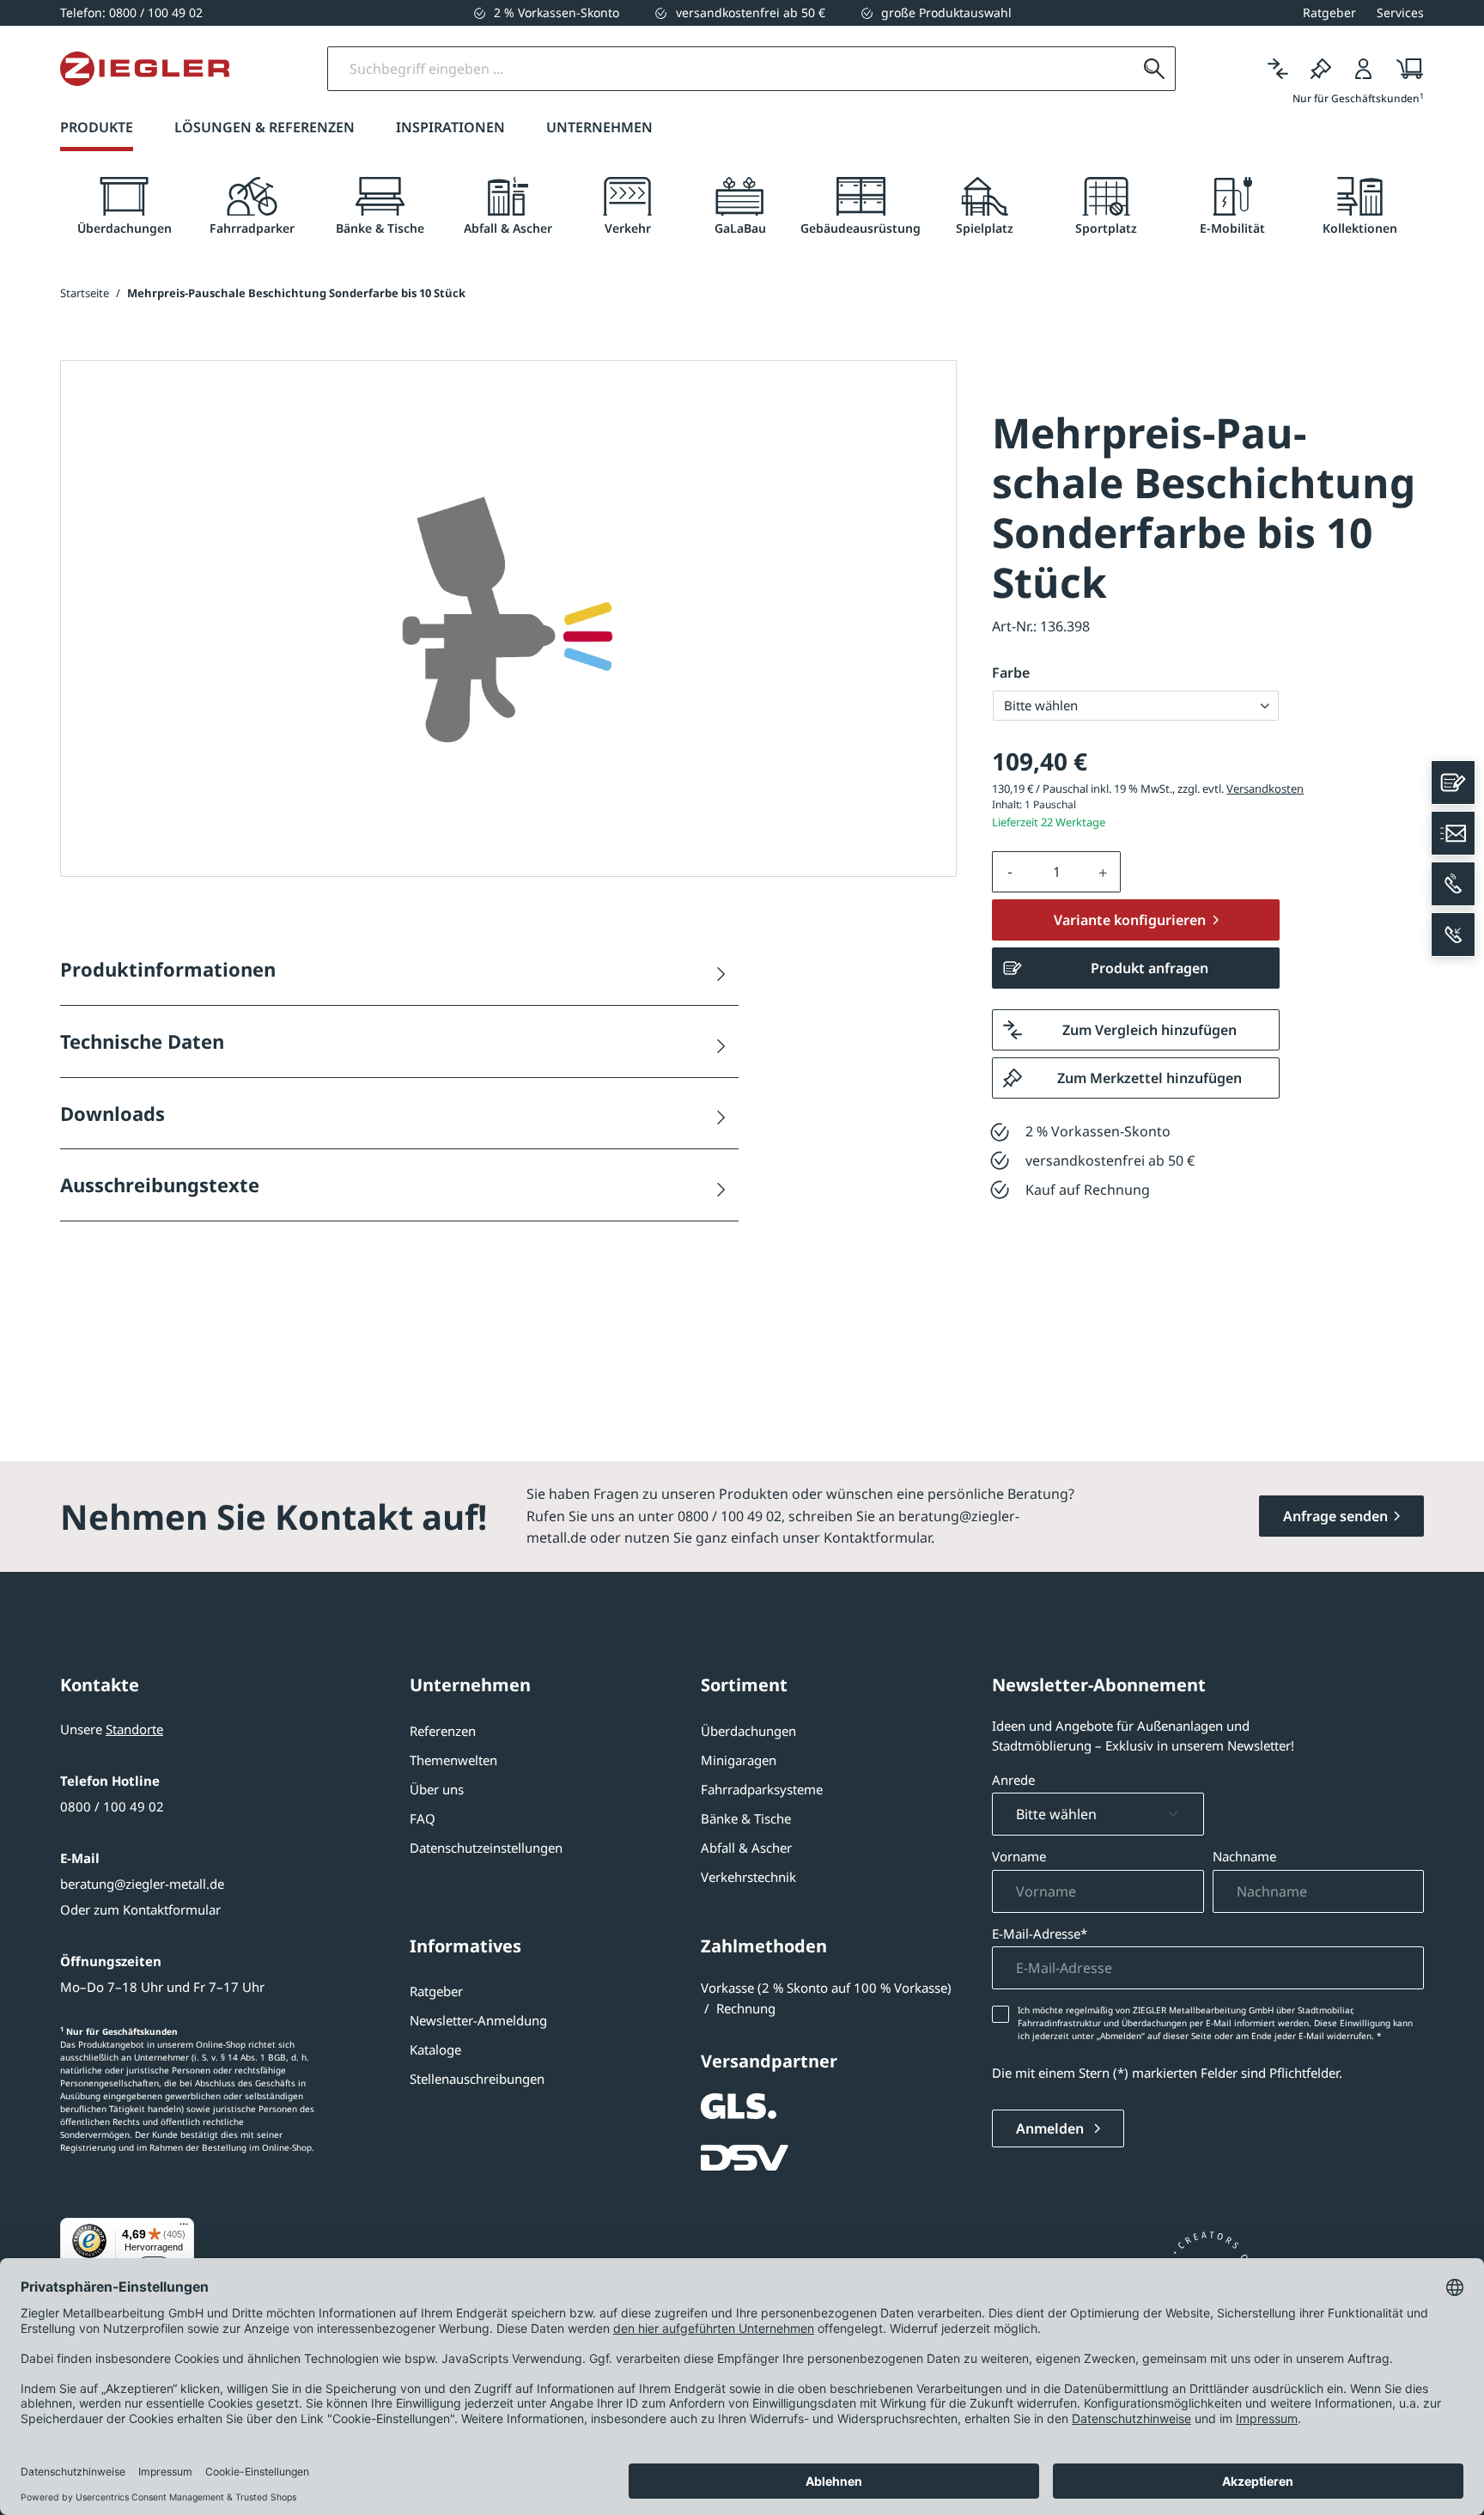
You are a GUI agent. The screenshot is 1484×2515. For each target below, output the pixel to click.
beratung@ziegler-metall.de (142, 1884)
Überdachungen (748, 1731)
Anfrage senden (1335, 1516)
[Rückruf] (1453, 935)
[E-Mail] (1453, 833)
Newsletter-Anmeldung (478, 2020)
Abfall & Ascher (746, 1848)
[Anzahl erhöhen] (1104, 872)
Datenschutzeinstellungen (486, 1848)
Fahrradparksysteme (762, 1789)
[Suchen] (1154, 69)
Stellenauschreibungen (477, 2079)
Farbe (1011, 673)
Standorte (134, 1729)
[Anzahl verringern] (1010, 872)
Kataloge (435, 2049)
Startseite (85, 293)
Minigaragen (739, 1760)
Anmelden (1052, 2128)
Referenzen (443, 1731)
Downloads (113, 1113)
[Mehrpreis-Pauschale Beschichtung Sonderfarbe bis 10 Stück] (508, 619)
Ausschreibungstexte (160, 1184)
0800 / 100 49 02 (112, 1806)
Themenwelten (453, 1760)
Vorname (1019, 1856)
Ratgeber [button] (1329, 12)
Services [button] (1400, 12)
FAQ (423, 1818)
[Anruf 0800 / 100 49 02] (1453, 884)
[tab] (124, 207)
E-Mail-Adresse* (1040, 1933)
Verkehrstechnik (748, 1877)
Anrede (1013, 1780)
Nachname (1244, 1856)
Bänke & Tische (746, 1818)
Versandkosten (1265, 789)
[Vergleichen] (1278, 69)
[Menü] (184, 2228)
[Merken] (1321, 69)
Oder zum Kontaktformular (140, 1909)
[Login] (1364, 69)
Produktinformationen (168, 969)
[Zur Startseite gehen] (145, 69)
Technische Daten (142, 1041)
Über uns (437, 1789)
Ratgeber (436, 1991)
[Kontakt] (1453, 783)
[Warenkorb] (1405, 69)
